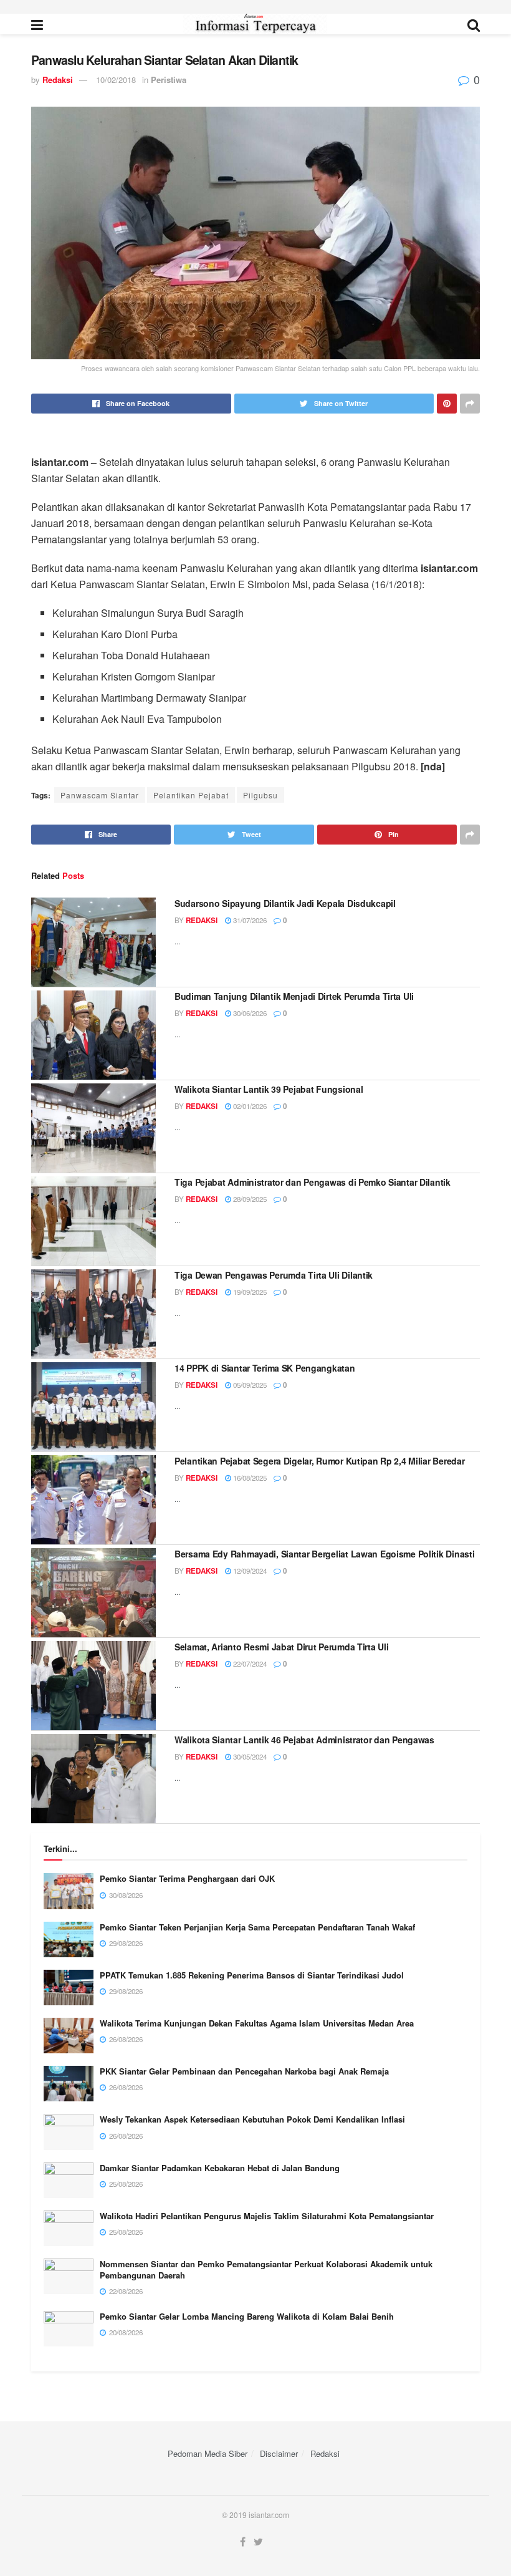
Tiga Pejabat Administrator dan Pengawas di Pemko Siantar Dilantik (313, 1182)
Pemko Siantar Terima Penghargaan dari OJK (187, 1878)
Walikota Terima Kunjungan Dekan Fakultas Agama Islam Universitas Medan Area (257, 2023)
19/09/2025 (249, 1292)
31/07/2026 (249, 920)
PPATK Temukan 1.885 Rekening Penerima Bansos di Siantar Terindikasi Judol (252, 1975)
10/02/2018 (116, 80)
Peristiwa (169, 80)
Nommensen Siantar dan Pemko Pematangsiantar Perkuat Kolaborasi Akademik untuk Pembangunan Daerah (266, 2269)
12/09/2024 (249, 1571)
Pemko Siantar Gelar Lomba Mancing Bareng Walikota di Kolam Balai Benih (247, 2316)
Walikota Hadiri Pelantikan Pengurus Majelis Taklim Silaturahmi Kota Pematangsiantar (267, 2216)
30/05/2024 (249, 1756)
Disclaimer (279, 2453)
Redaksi (58, 80)
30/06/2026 (249, 1013)
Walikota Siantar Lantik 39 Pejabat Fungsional (269, 1089)
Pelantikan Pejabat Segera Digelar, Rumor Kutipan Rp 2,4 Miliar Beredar (319, 1461)
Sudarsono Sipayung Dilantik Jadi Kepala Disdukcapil (285, 903)
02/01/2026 (249, 1106)
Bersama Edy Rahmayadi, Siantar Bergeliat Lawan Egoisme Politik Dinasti (324, 1554)
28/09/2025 (249, 1199)
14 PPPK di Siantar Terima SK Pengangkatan (265, 1368)
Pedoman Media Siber (208, 2453)
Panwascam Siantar (100, 795)
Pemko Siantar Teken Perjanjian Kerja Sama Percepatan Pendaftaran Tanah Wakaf (257, 1927)
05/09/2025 (249, 1385)
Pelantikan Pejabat (191, 795)
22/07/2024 (249, 1663)
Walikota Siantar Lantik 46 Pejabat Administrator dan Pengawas (304, 1740)
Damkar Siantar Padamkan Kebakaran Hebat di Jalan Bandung (220, 2168)
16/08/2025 (249, 1478)
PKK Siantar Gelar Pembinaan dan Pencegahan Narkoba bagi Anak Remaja (244, 2071)
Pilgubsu (260, 795)
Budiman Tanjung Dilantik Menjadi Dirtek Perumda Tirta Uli (294, 996)
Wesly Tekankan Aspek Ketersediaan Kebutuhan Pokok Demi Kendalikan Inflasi (252, 2119)
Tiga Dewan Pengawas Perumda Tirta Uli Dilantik (274, 1275)
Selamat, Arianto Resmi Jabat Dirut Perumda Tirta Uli (281, 1647)
